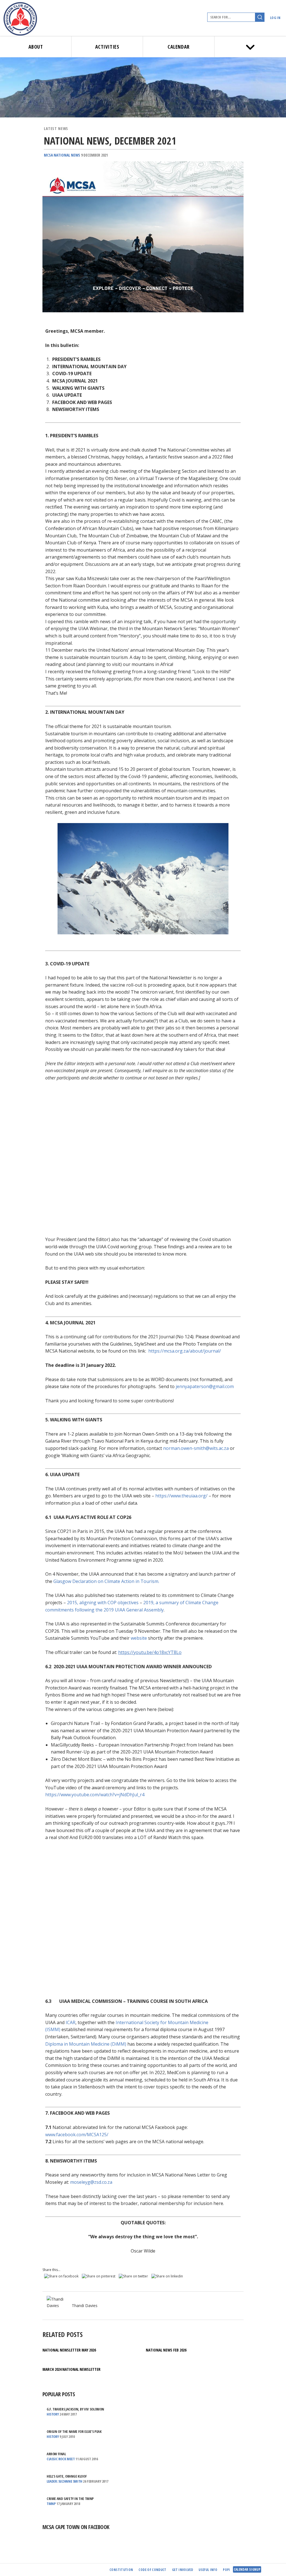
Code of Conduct (152, 2570)
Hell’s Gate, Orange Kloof (67, 2476)
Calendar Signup (247, 2569)
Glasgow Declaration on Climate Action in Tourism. (106, 1581)
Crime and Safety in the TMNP (70, 2499)
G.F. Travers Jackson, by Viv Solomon (75, 2409)
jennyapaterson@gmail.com (205, 1386)
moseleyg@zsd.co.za (91, 2182)
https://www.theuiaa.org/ (181, 1496)
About (36, 47)
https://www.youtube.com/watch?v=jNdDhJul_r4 (95, 1795)
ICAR (71, 2022)
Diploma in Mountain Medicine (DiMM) (86, 2044)
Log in (275, 18)
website (139, 1638)
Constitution (121, 2570)
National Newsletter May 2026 (69, 2350)
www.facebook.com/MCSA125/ (77, 2135)
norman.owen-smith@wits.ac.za (196, 1448)
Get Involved (183, 2570)
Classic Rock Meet (61, 2459)
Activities (107, 47)
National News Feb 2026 (166, 2350)
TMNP (51, 2504)
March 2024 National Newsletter (71, 2369)
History (53, 2414)
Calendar (178, 47)
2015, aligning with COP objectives (103, 1603)
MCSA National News (62, 155)
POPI (226, 2570)
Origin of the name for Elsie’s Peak (74, 2431)
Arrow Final (56, 2454)
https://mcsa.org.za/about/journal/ (185, 1351)
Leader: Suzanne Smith (65, 2481)
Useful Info (208, 2570)
